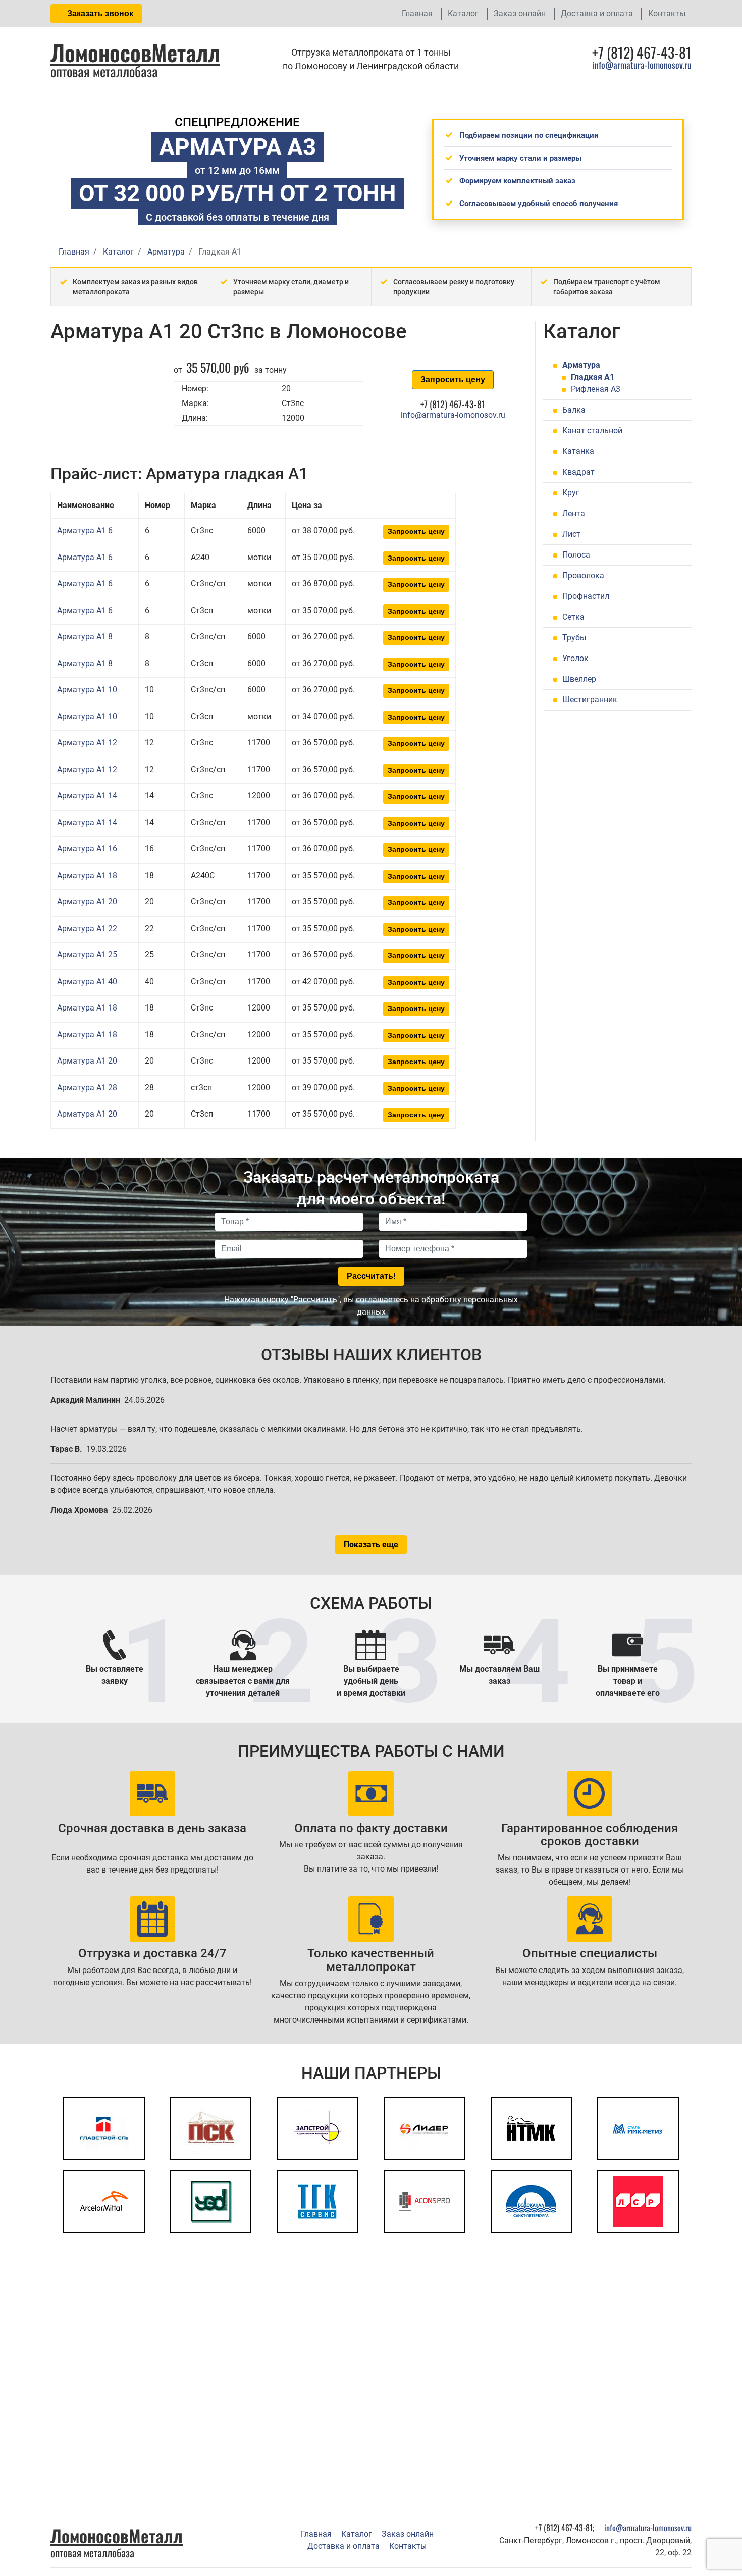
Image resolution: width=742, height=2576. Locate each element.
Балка (574, 410)
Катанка (578, 451)
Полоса (576, 555)
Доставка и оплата (597, 13)
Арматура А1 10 (87, 690)
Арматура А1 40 (87, 981)
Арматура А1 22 (87, 928)
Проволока (583, 575)
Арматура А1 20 (87, 902)
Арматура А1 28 (87, 1088)
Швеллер (579, 679)
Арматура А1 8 (85, 637)
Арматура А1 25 (87, 955)
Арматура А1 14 (87, 796)
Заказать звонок (99, 13)
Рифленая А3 (596, 389)
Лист (571, 534)
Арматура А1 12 (87, 743)
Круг (571, 493)
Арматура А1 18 (87, 875)
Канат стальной (592, 431)
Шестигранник (590, 700)
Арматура (581, 365)
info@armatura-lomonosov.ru (642, 65)
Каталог (463, 13)
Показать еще (371, 1545)
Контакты (667, 13)
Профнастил (586, 596)
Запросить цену (453, 380)
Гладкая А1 (593, 377)
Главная (417, 13)
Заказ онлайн (520, 13)
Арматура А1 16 (87, 849)
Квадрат (578, 472)
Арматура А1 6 (85, 531)
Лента (574, 513)
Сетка (573, 617)
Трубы (574, 638)
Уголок (575, 658)
